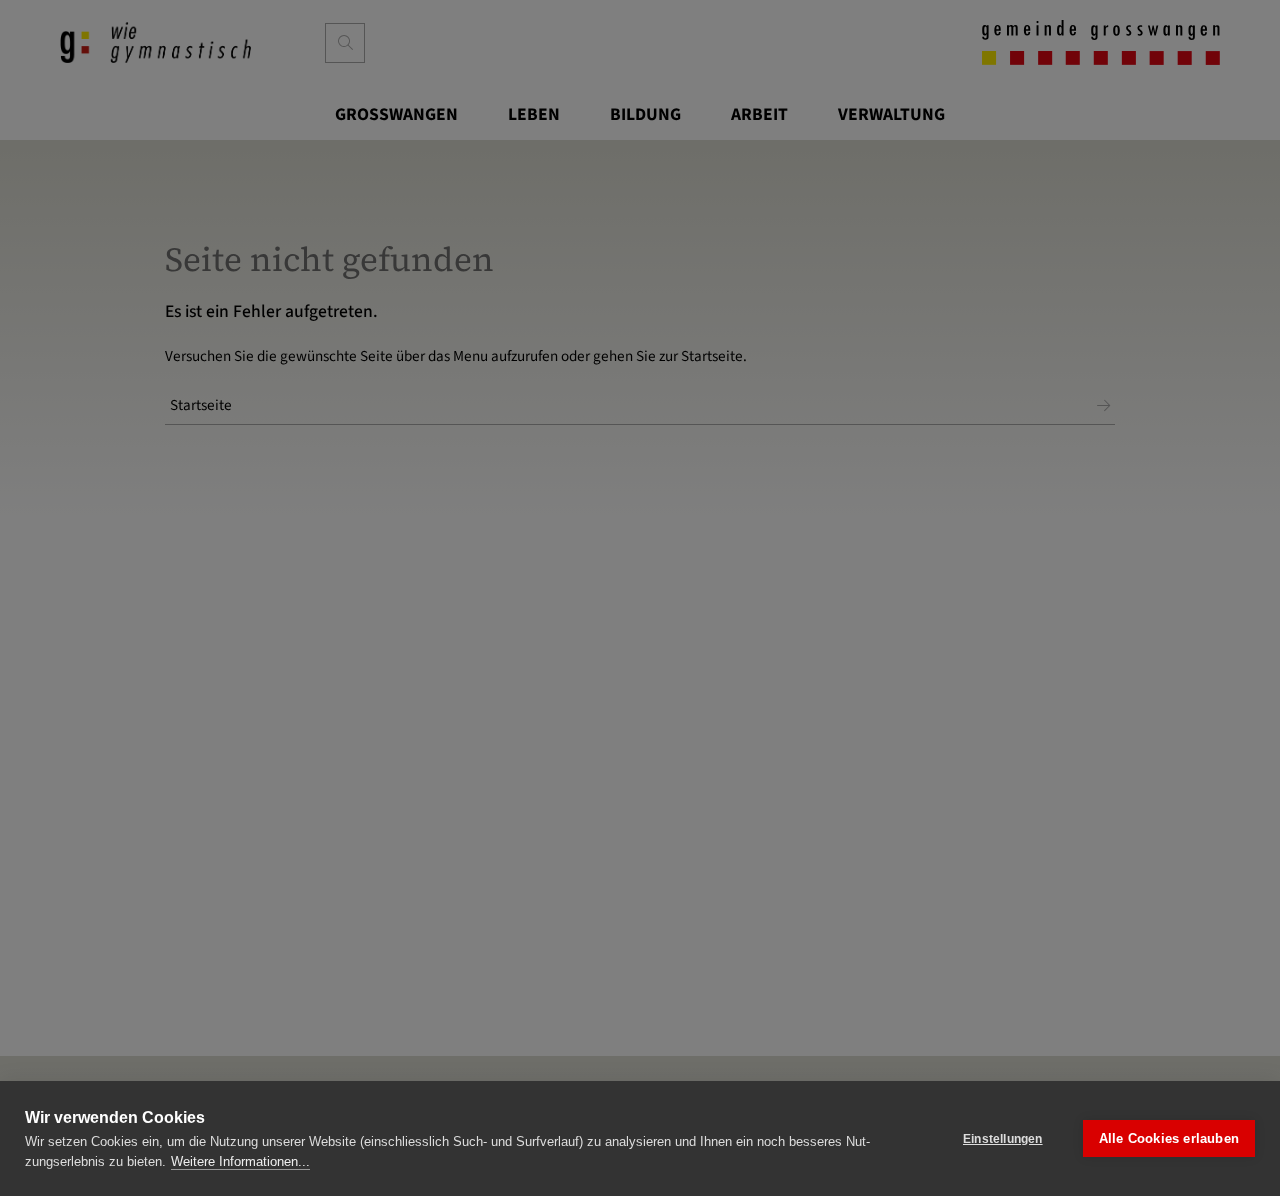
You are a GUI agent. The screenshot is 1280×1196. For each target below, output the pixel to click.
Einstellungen (1003, 1139)
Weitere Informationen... (240, 1161)
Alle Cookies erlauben (1169, 1138)
